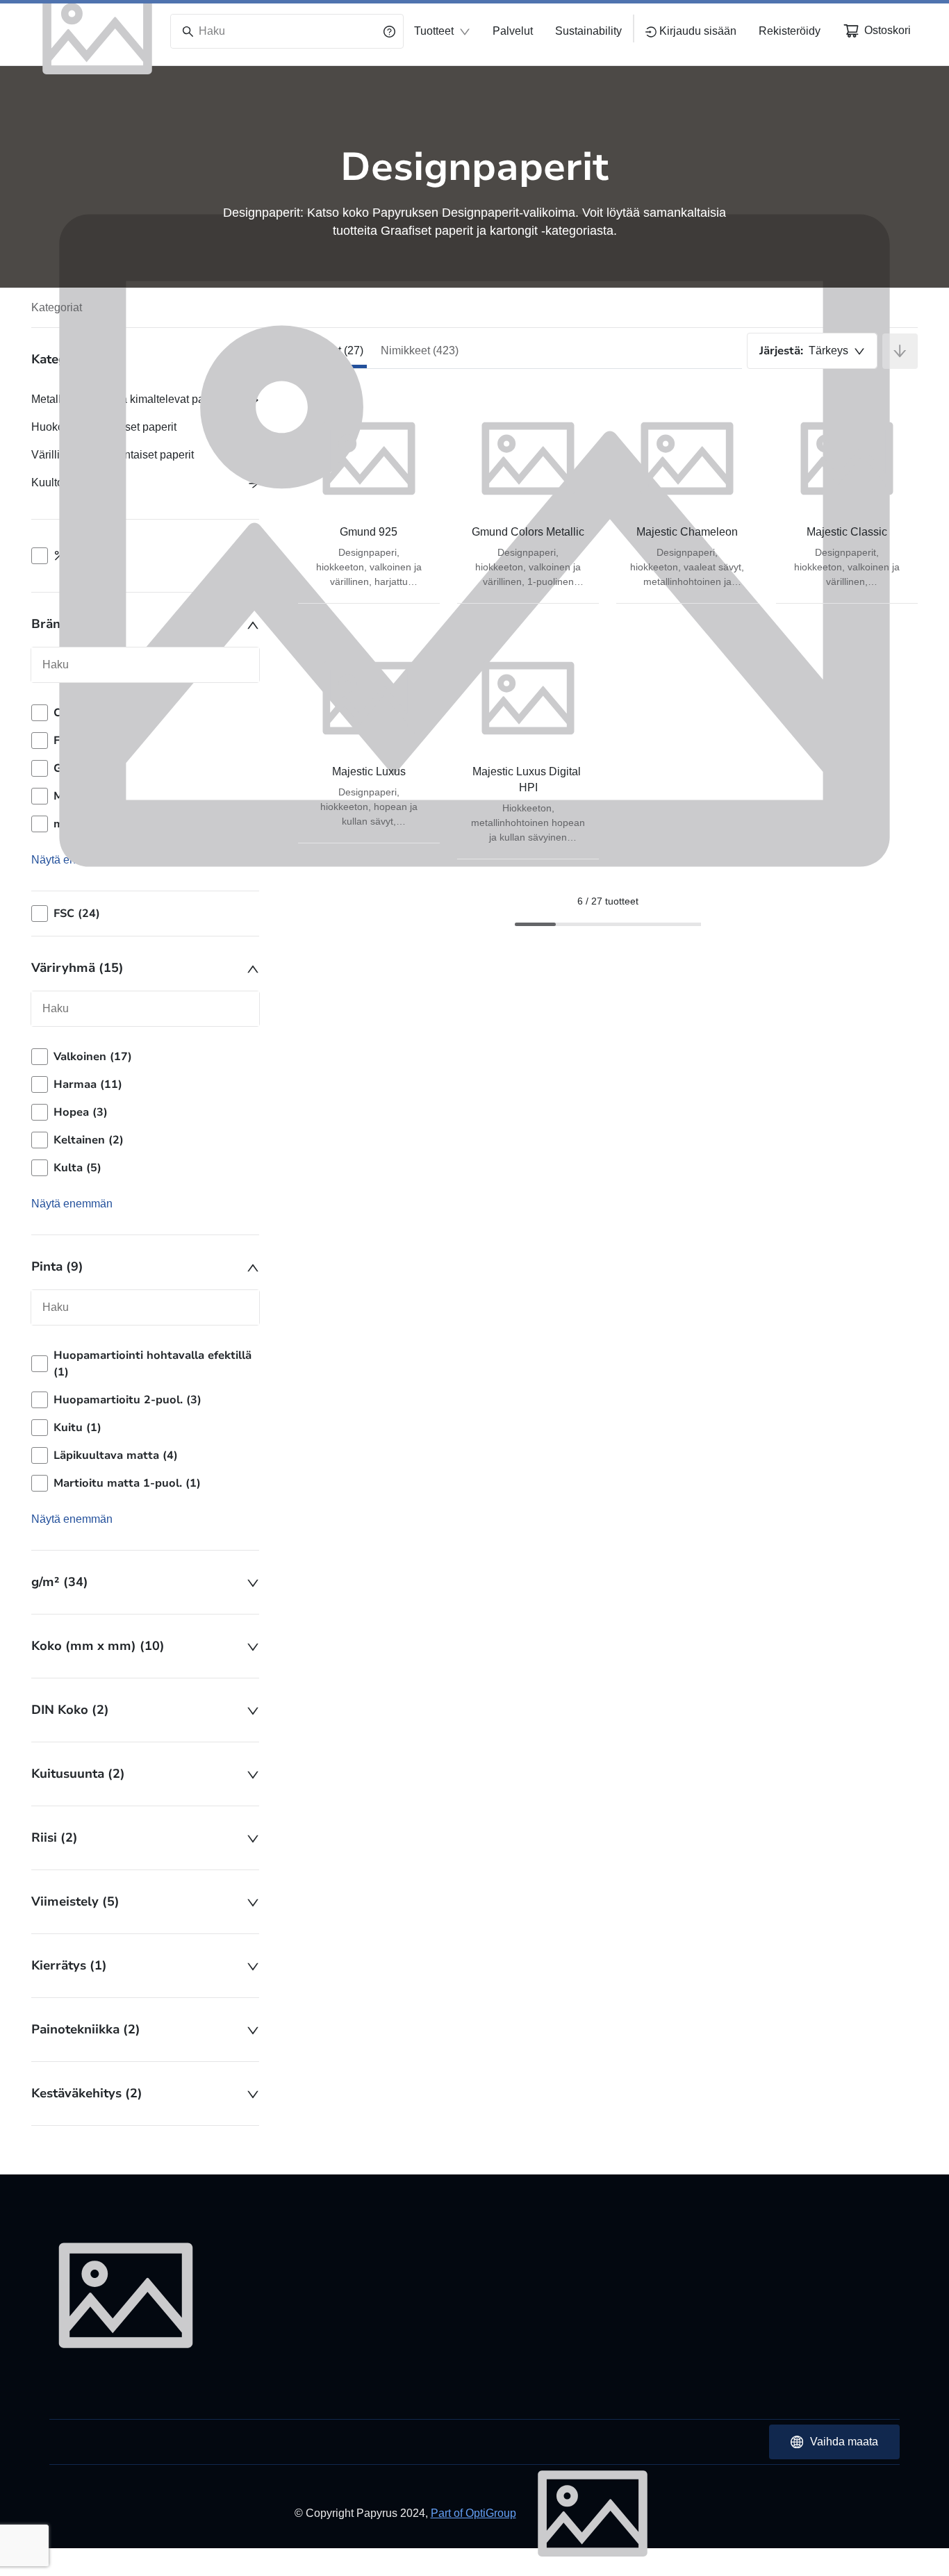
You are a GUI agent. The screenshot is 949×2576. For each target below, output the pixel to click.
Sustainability (588, 31)
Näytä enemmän (72, 1204)
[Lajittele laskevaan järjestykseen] (900, 351)
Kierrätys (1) (69, 1965)
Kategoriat (57, 307)
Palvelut (513, 31)
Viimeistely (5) (75, 1901)
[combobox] (812, 351)
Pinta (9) (57, 1266)
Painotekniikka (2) (86, 2029)
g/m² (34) (60, 1582)
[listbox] (145, 1112)
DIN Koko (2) (70, 1710)
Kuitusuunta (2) (78, 1774)
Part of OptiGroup (473, 2513)
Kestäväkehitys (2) (87, 2093)
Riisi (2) (55, 1838)
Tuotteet (434, 31)
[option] (145, 1057)
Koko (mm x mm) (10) (98, 1646)
